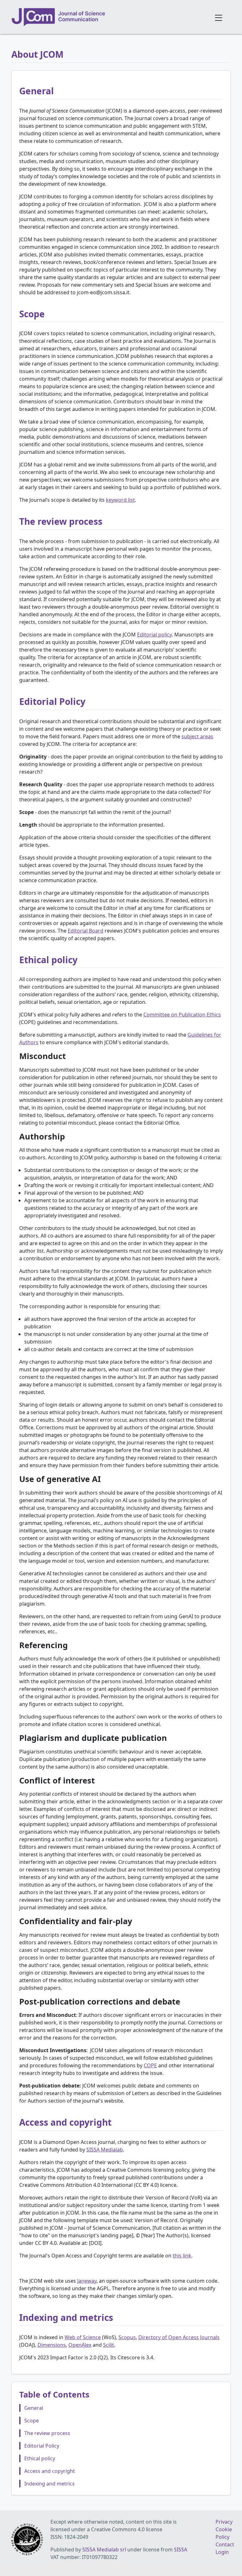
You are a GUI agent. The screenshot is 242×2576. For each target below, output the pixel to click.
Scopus (127, 2337)
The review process (47, 2433)
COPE (150, 2065)
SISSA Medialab (105, 2150)
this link (182, 2256)
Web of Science (83, 2337)
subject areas (197, 736)
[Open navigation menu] (219, 17)
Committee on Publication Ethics (182, 1015)
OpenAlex (80, 2345)
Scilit (109, 2345)
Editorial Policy (42, 2446)
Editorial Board (86, 931)
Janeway (87, 2281)
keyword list (120, 500)
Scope (32, 2421)
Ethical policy (40, 2458)
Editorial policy (154, 635)
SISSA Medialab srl (104, 2550)
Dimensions (52, 2345)
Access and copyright (50, 2471)
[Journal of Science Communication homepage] (109, 17)
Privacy (224, 2522)
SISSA (181, 2550)
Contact (225, 2544)
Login (222, 2552)
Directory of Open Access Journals (179, 2337)
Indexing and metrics (49, 2484)
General (34, 2408)
